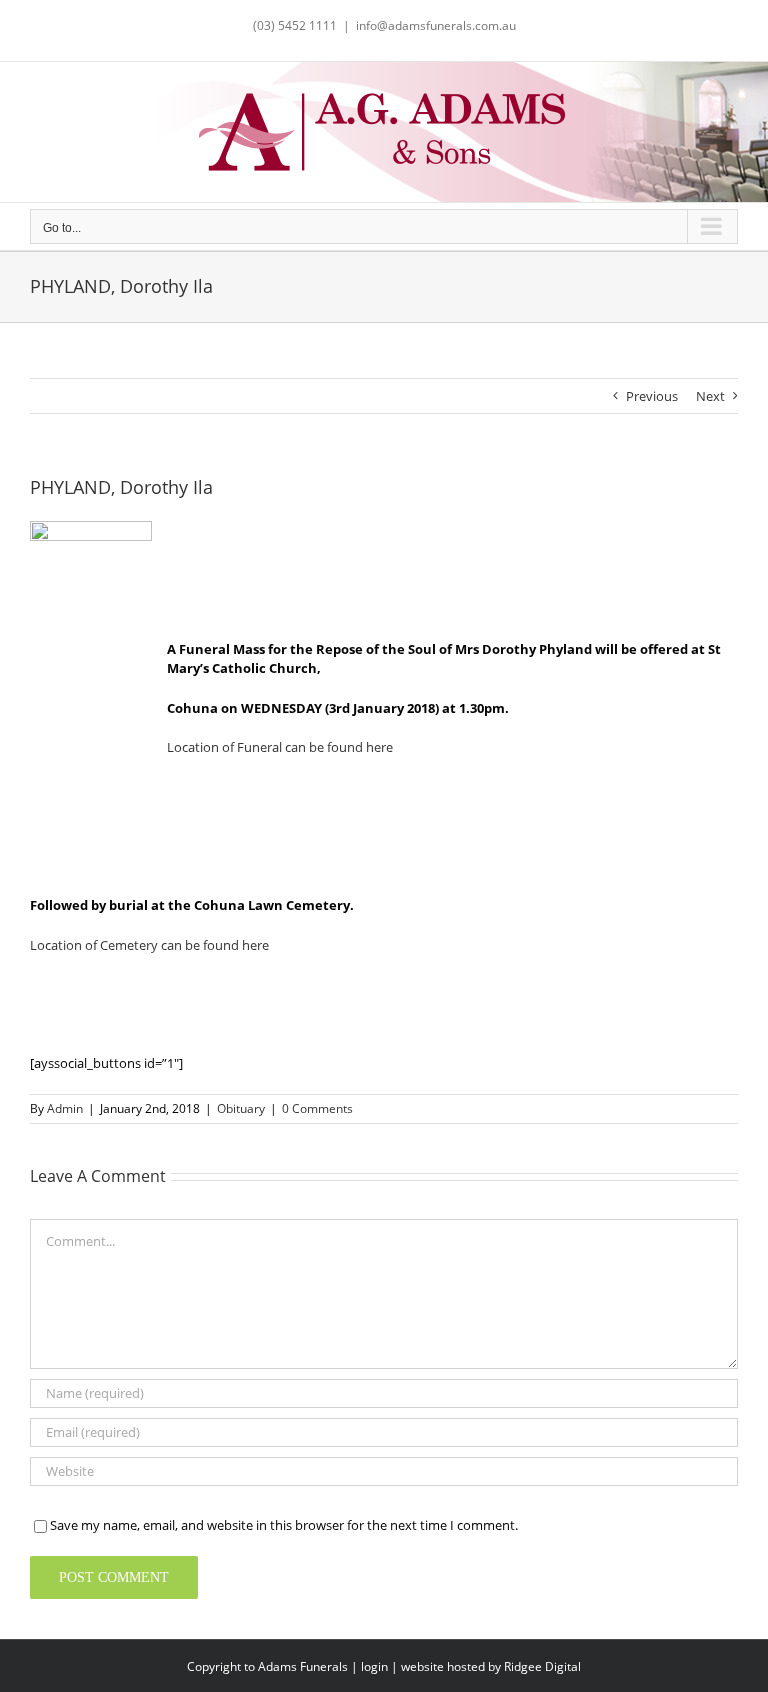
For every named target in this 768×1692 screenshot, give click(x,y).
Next (710, 396)
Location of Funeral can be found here (280, 747)
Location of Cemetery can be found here (149, 945)
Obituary (241, 1108)
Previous (652, 396)
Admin (65, 1108)
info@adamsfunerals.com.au (436, 25)
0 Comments (317, 1108)
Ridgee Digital (542, 1666)
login (374, 1666)
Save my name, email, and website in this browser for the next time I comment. (284, 1525)
